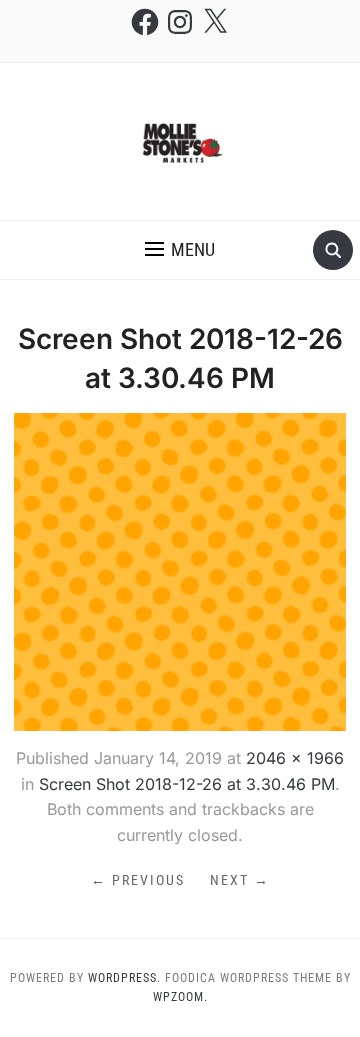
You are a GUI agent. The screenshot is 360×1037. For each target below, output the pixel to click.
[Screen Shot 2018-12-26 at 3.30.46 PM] (179, 570)
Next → (240, 880)
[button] (180, 250)
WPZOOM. (180, 997)
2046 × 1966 (295, 758)
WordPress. (124, 978)
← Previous (138, 880)
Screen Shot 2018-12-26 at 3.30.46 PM (187, 784)
